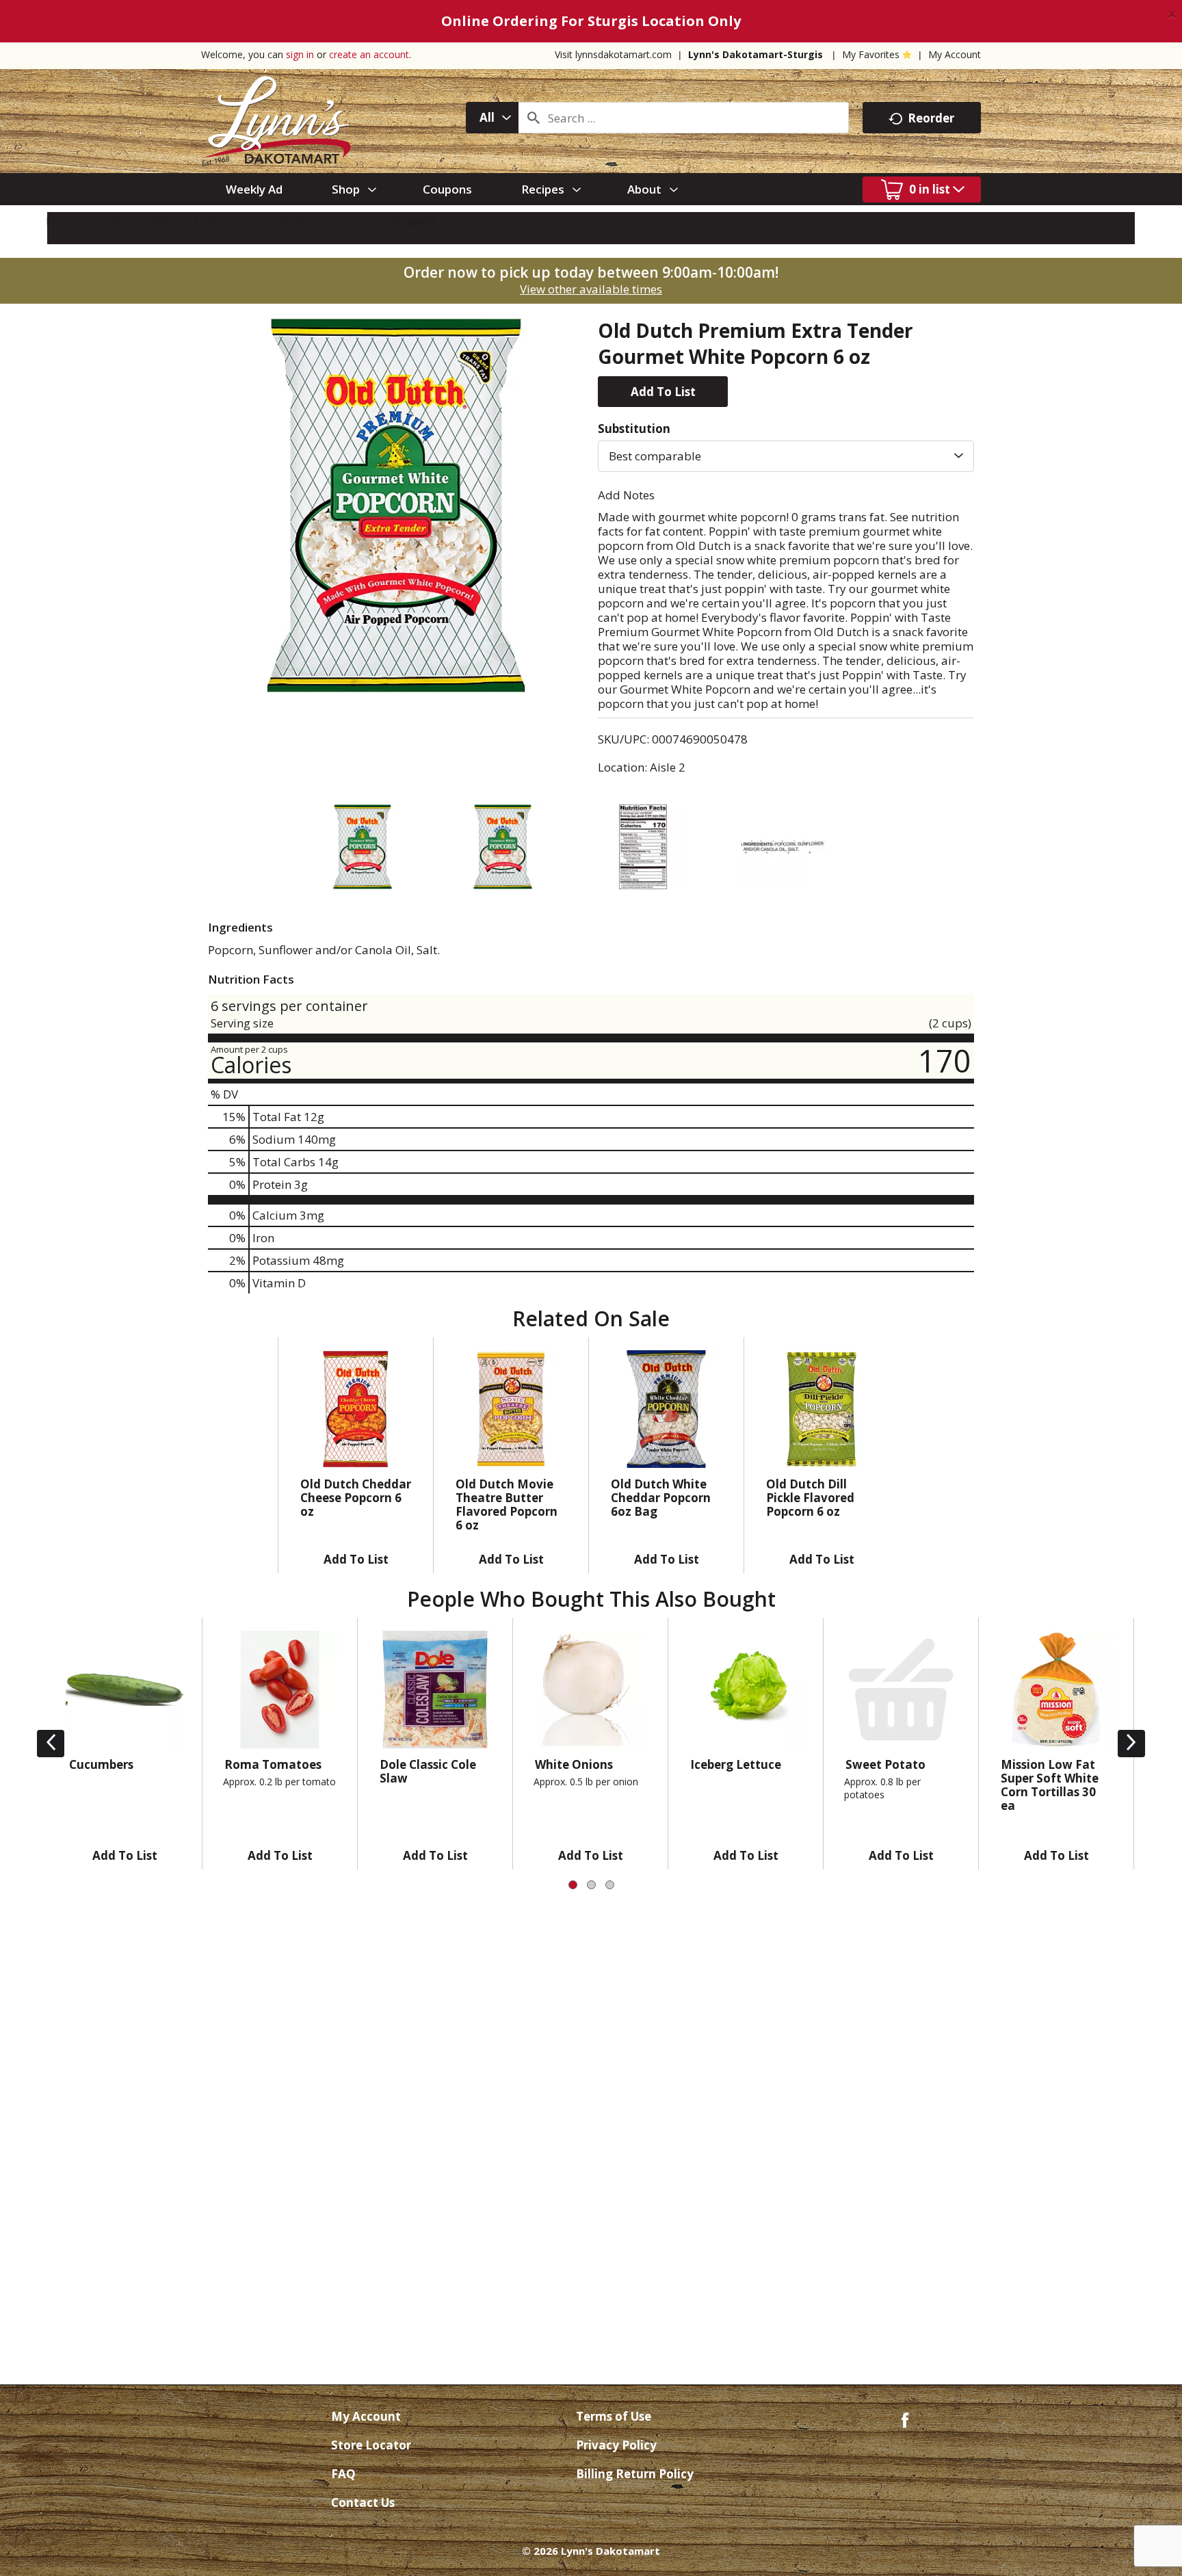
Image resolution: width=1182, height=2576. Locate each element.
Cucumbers (101, 1764)
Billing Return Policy (635, 2474)
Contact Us (363, 2502)
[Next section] (1131, 1744)
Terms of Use (614, 2416)
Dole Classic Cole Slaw (428, 1771)
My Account (955, 54)
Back (75, 221)
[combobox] (492, 118)
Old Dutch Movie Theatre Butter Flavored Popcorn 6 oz (507, 1504)
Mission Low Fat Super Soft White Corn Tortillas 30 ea (1050, 1785)
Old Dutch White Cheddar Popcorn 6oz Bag (661, 1498)
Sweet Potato (885, 1764)
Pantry (170, 221)
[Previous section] (51, 1744)
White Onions (574, 1764)
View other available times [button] (591, 289)
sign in (300, 54)
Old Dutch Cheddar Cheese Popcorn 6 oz (356, 1498)
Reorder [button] (931, 118)
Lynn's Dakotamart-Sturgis (756, 54)
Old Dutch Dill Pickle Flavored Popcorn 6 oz (810, 1498)
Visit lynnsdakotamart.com (613, 54)
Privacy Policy (616, 2445)
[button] (663, 392)
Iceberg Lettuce (736, 1764)
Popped (414, 221)
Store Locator (371, 2445)
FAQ (343, 2474)
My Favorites (871, 54)
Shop (122, 221)
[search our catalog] (534, 118)
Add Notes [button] (626, 495)
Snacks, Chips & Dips (259, 221)
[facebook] (905, 2419)
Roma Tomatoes (273, 1764)
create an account (369, 54)
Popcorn (354, 221)
